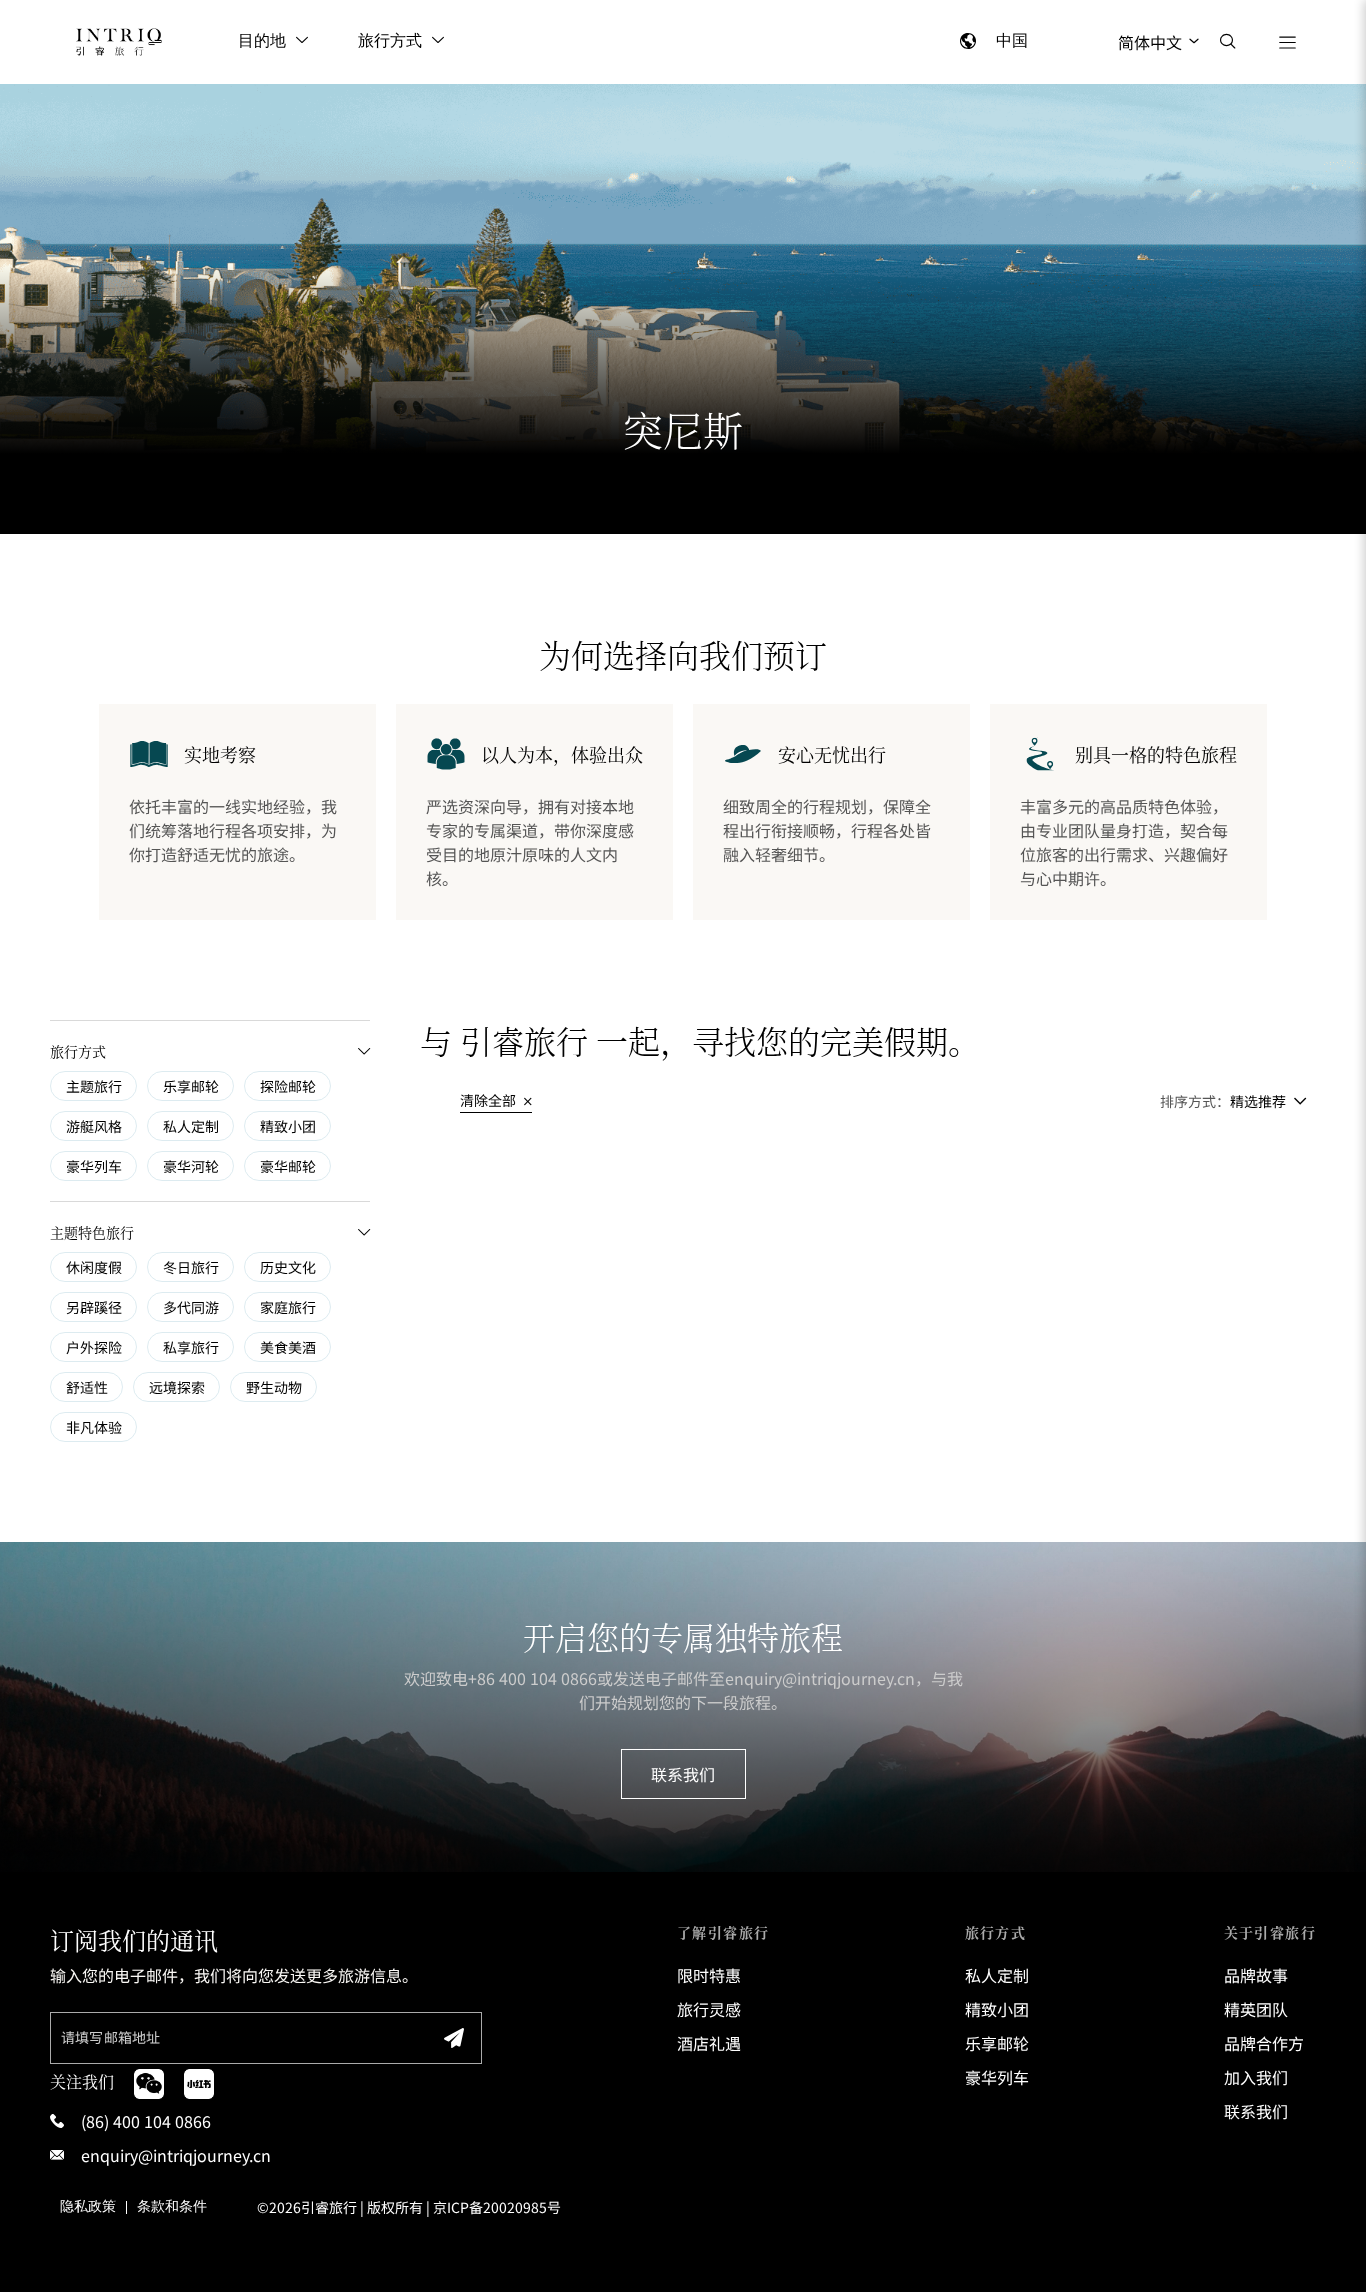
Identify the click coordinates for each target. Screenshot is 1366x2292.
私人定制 (191, 1126)
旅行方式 (390, 41)
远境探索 (177, 1387)
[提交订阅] (454, 2038)
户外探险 (94, 1347)
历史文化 (288, 1267)
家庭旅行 (288, 1307)
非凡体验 (94, 1427)
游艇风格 (94, 1126)
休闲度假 (94, 1267)
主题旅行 (94, 1086)
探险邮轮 (288, 1086)
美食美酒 (288, 1347)
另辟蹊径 (94, 1307)
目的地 (262, 41)
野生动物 (274, 1387)
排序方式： (1195, 1101)
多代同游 (191, 1307)
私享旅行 (191, 1347)
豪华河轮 (191, 1166)
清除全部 (489, 1100)
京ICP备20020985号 (497, 2207)
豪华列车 (94, 1166)
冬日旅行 (191, 1267)
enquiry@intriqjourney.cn (820, 1678)
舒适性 (87, 1387)
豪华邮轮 (288, 1166)
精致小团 (288, 1126)
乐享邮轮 (191, 1086)
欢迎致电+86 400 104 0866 (500, 1678)
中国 (1012, 41)
